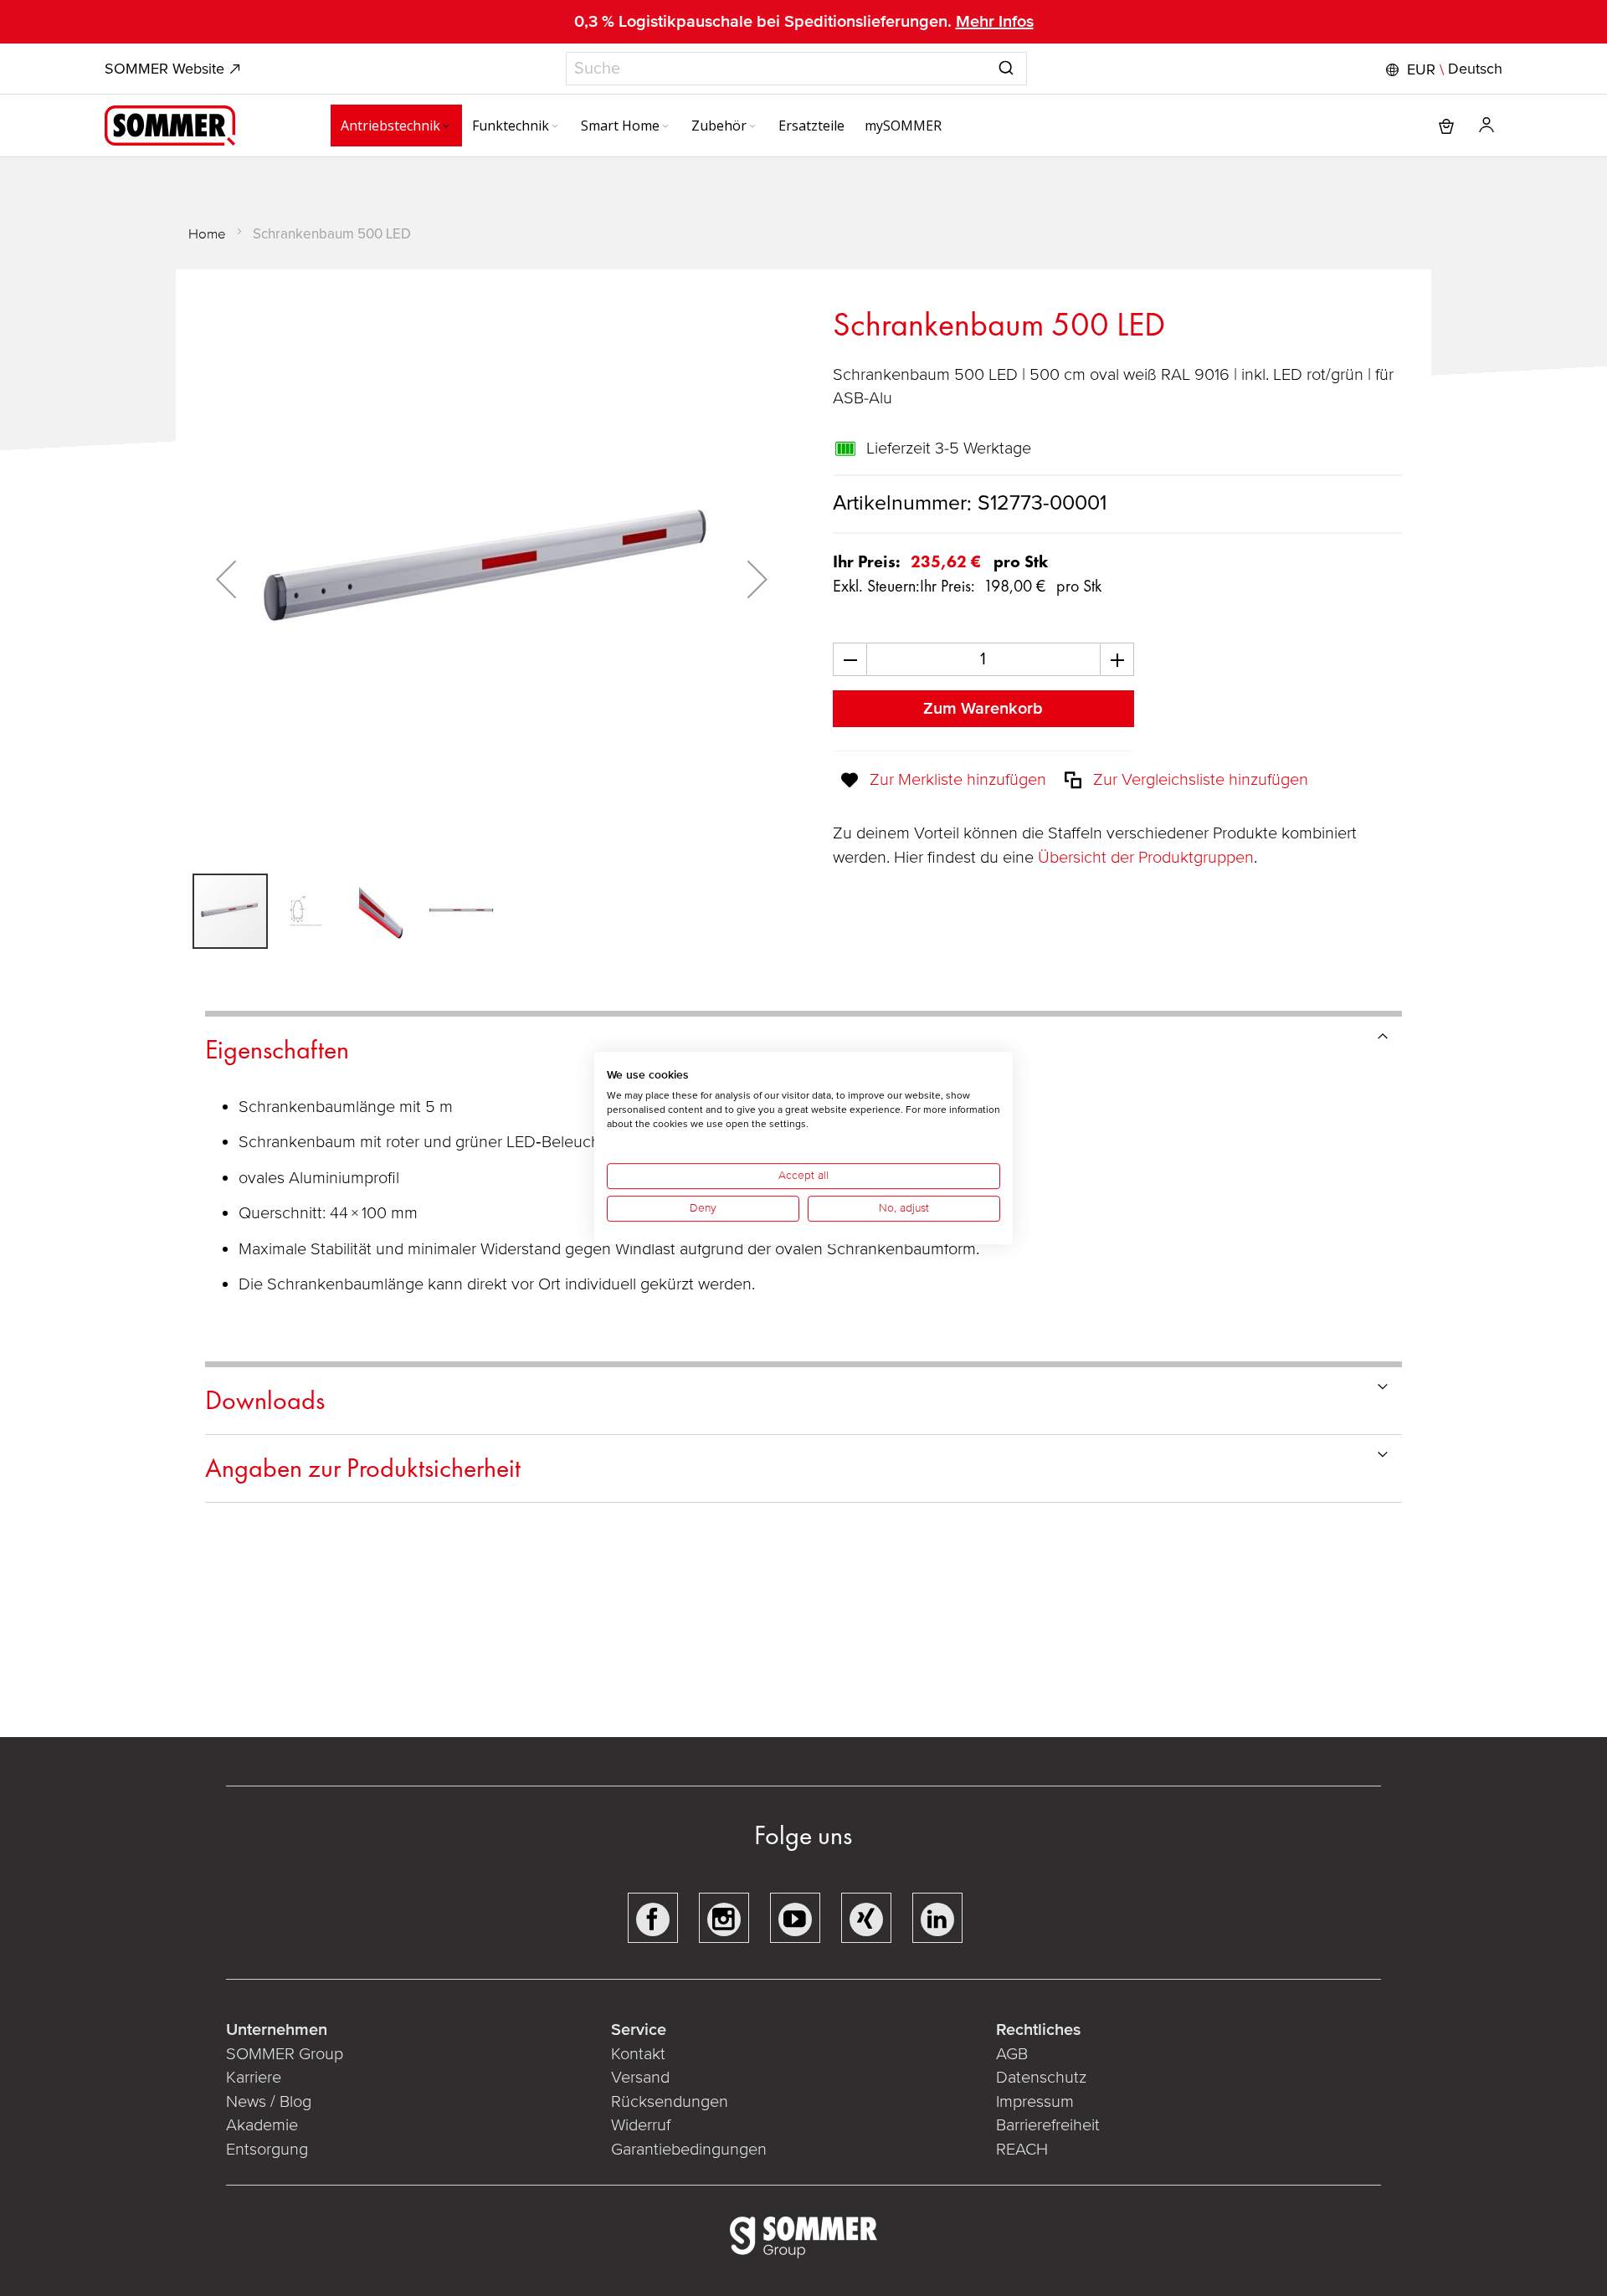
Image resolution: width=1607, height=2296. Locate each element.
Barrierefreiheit (1048, 2125)
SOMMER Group (285, 2054)
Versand (640, 2078)
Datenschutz (1041, 2078)
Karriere (254, 2078)
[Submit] (1006, 65)
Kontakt (638, 2054)
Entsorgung (267, 2150)
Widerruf (641, 2125)
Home (207, 234)
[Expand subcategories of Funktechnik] (555, 127)
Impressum (1035, 2102)
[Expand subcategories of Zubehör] (752, 127)
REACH (1022, 2150)
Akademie (264, 2125)
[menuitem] (396, 126)
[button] (1442, 69)
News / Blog (269, 2102)
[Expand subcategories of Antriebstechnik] (446, 127)
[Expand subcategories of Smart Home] (665, 127)
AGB (1012, 2054)
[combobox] (796, 69)
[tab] (804, 1047)
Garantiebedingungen (689, 2150)
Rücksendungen (670, 2102)
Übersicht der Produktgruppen (1146, 858)
